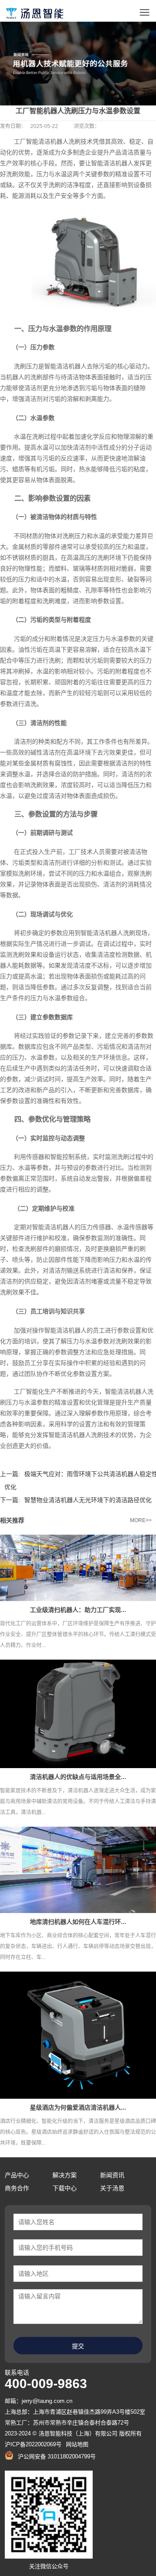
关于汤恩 (112, 2188)
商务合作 (17, 2188)
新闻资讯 (112, 2175)
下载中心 (65, 2188)
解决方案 (65, 2175)
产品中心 (17, 2175)
